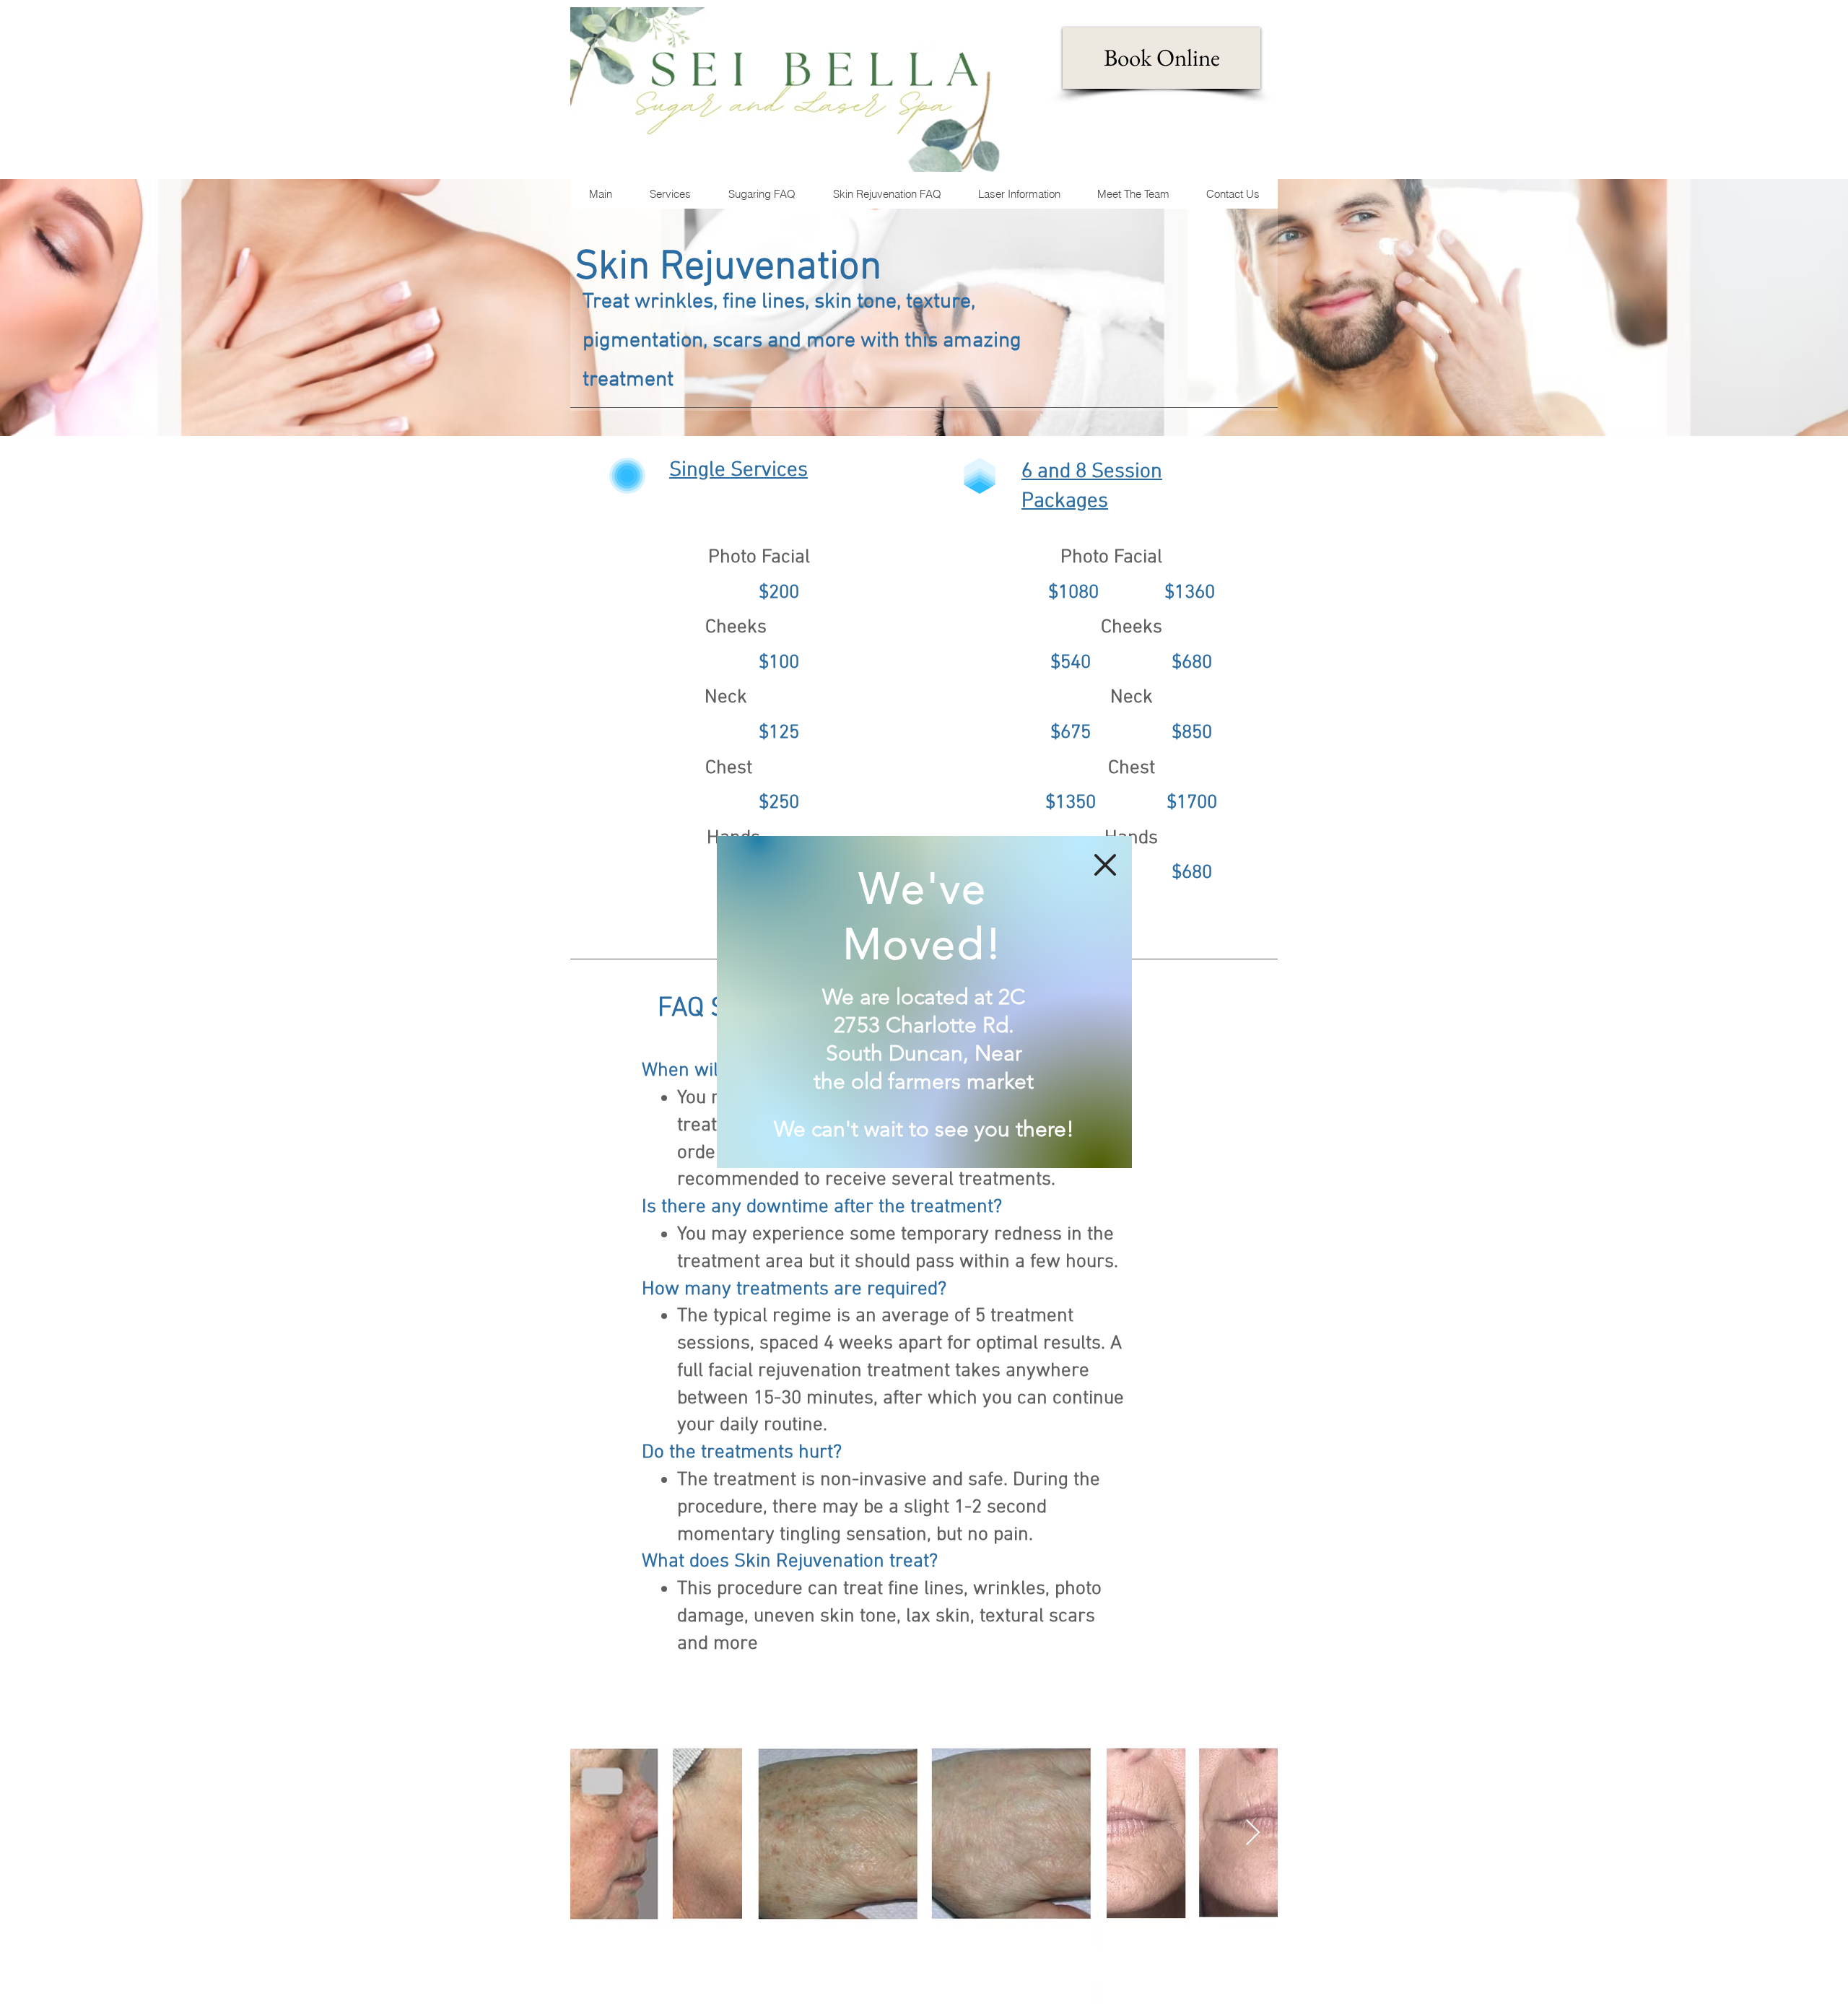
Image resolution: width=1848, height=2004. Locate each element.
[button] (1105, 865)
